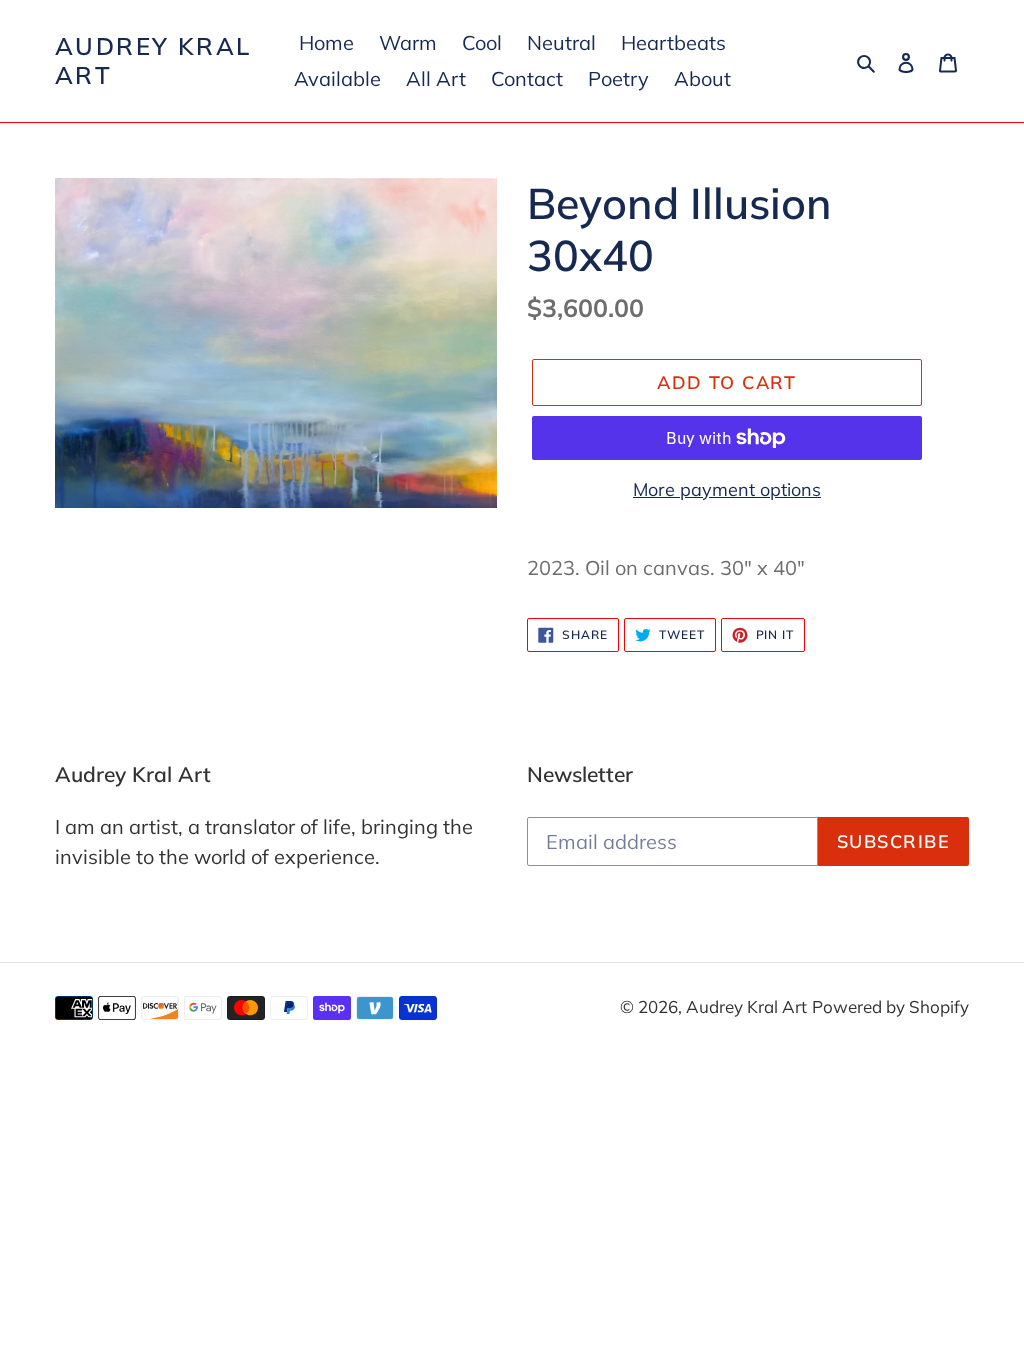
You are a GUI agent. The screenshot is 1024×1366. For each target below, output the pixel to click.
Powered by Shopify (890, 1006)
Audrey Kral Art (153, 61)
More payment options (727, 489)
